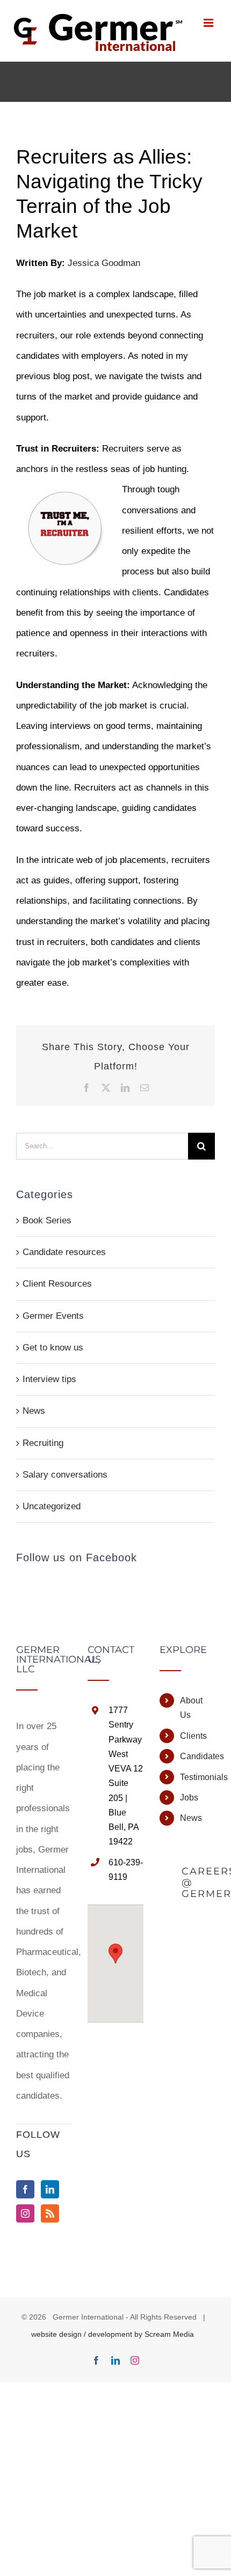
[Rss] (50, 2213)
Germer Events (53, 1316)
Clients (193, 1736)
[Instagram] (25, 2213)
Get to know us (53, 1348)
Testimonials (197, 1777)
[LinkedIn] (50, 2189)
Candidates (197, 1756)
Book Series (47, 1220)
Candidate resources (64, 1252)
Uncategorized (52, 1506)
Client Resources (57, 1284)
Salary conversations (65, 1475)
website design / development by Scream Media (113, 2334)
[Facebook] (25, 2189)
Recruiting (43, 1443)
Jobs (189, 1798)
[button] (115, 1954)
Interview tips (49, 1379)
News (34, 1411)
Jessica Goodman (104, 263)
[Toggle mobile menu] (209, 23)
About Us (191, 1708)
